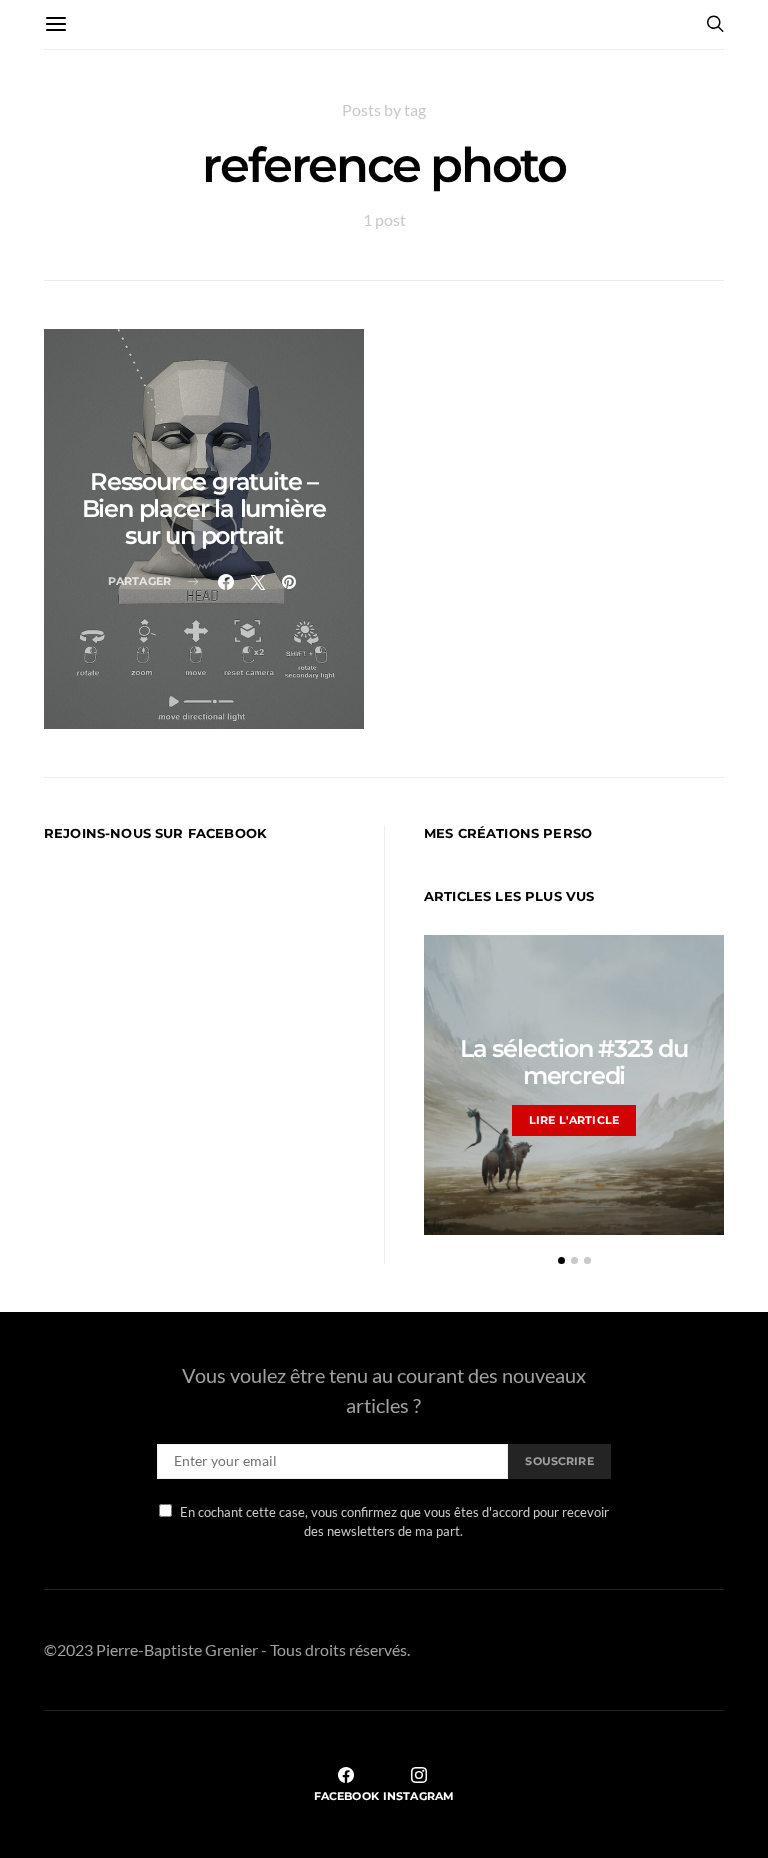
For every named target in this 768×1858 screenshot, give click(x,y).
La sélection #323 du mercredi (574, 1062)
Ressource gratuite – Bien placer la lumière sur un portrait (204, 508)
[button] (561, 1260)
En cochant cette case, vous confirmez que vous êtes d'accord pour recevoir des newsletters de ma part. (394, 1521)
